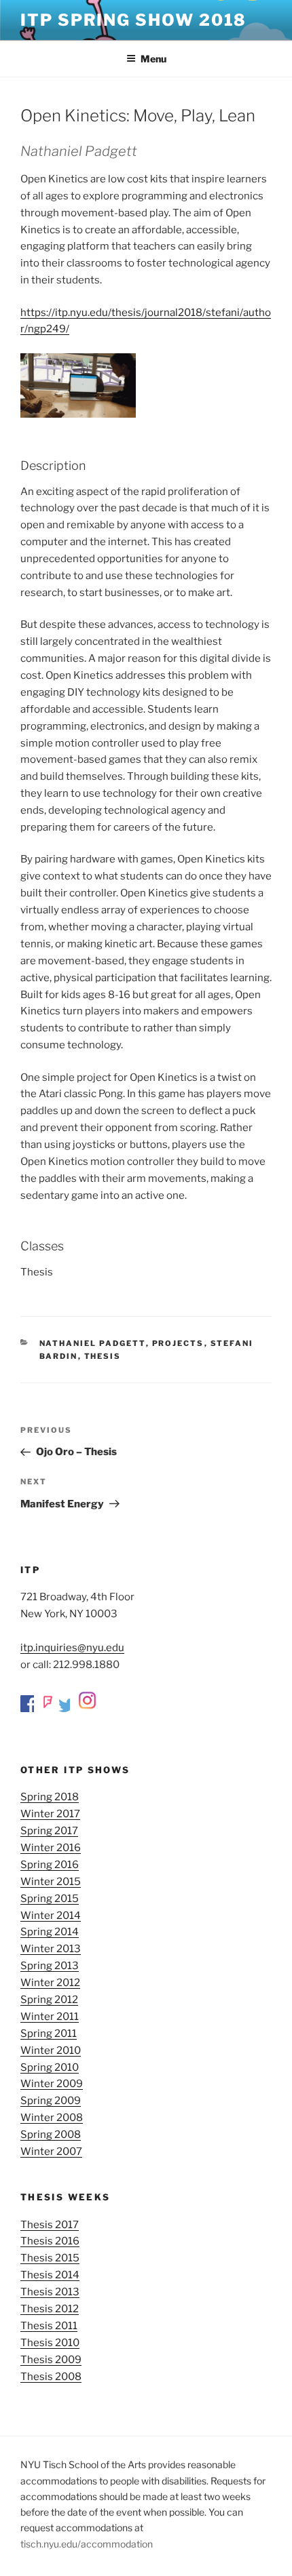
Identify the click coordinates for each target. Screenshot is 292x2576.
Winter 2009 (52, 2084)
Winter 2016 (51, 1848)
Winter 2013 (51, 1949)
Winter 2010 (51, 2050)
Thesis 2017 (50, 2225)
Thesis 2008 (51, 2377)
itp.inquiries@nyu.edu (72, 1648)
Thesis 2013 (50, 2292)
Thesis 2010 (50, 2343)
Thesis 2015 (50, 2258)
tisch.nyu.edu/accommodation (87, 2544)
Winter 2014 (51, 1916)
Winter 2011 (50, 2017)
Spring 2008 (51, 2135)
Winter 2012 (50, 1983)
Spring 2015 (50, 1899)
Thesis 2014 (50, 2275)
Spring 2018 (50, 1797)
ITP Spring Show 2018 (133, 20)
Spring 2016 (50, 1865)
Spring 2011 (49, 2034)
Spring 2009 (51, 2101)
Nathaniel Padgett (93, 1343)
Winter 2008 (52, 2118)
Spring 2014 (50, 1932)
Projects (178, 1343)
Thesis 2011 (49, 2326)
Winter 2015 (51, 1882)
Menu (153, 59)
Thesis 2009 (51, 2360)
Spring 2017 (49, 1831)
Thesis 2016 (50, 2241)
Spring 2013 (50, 1966)
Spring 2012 (49, 2000)
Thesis (103, 1356)
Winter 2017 (50, 1814)
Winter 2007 (51, 2152)
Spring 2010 (50, 2067)
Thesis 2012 (50, 2309)
